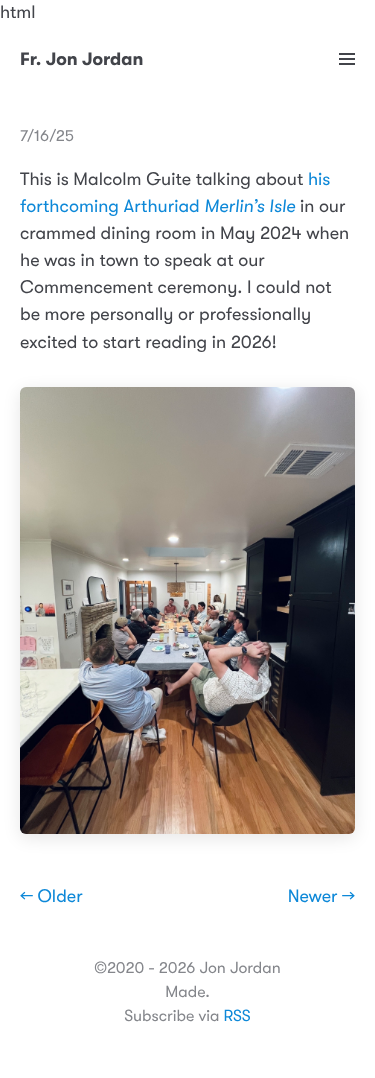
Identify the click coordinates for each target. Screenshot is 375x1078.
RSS (236, 1016)
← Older (51, 897)
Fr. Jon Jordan (81, 60)
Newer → (321, 897)
